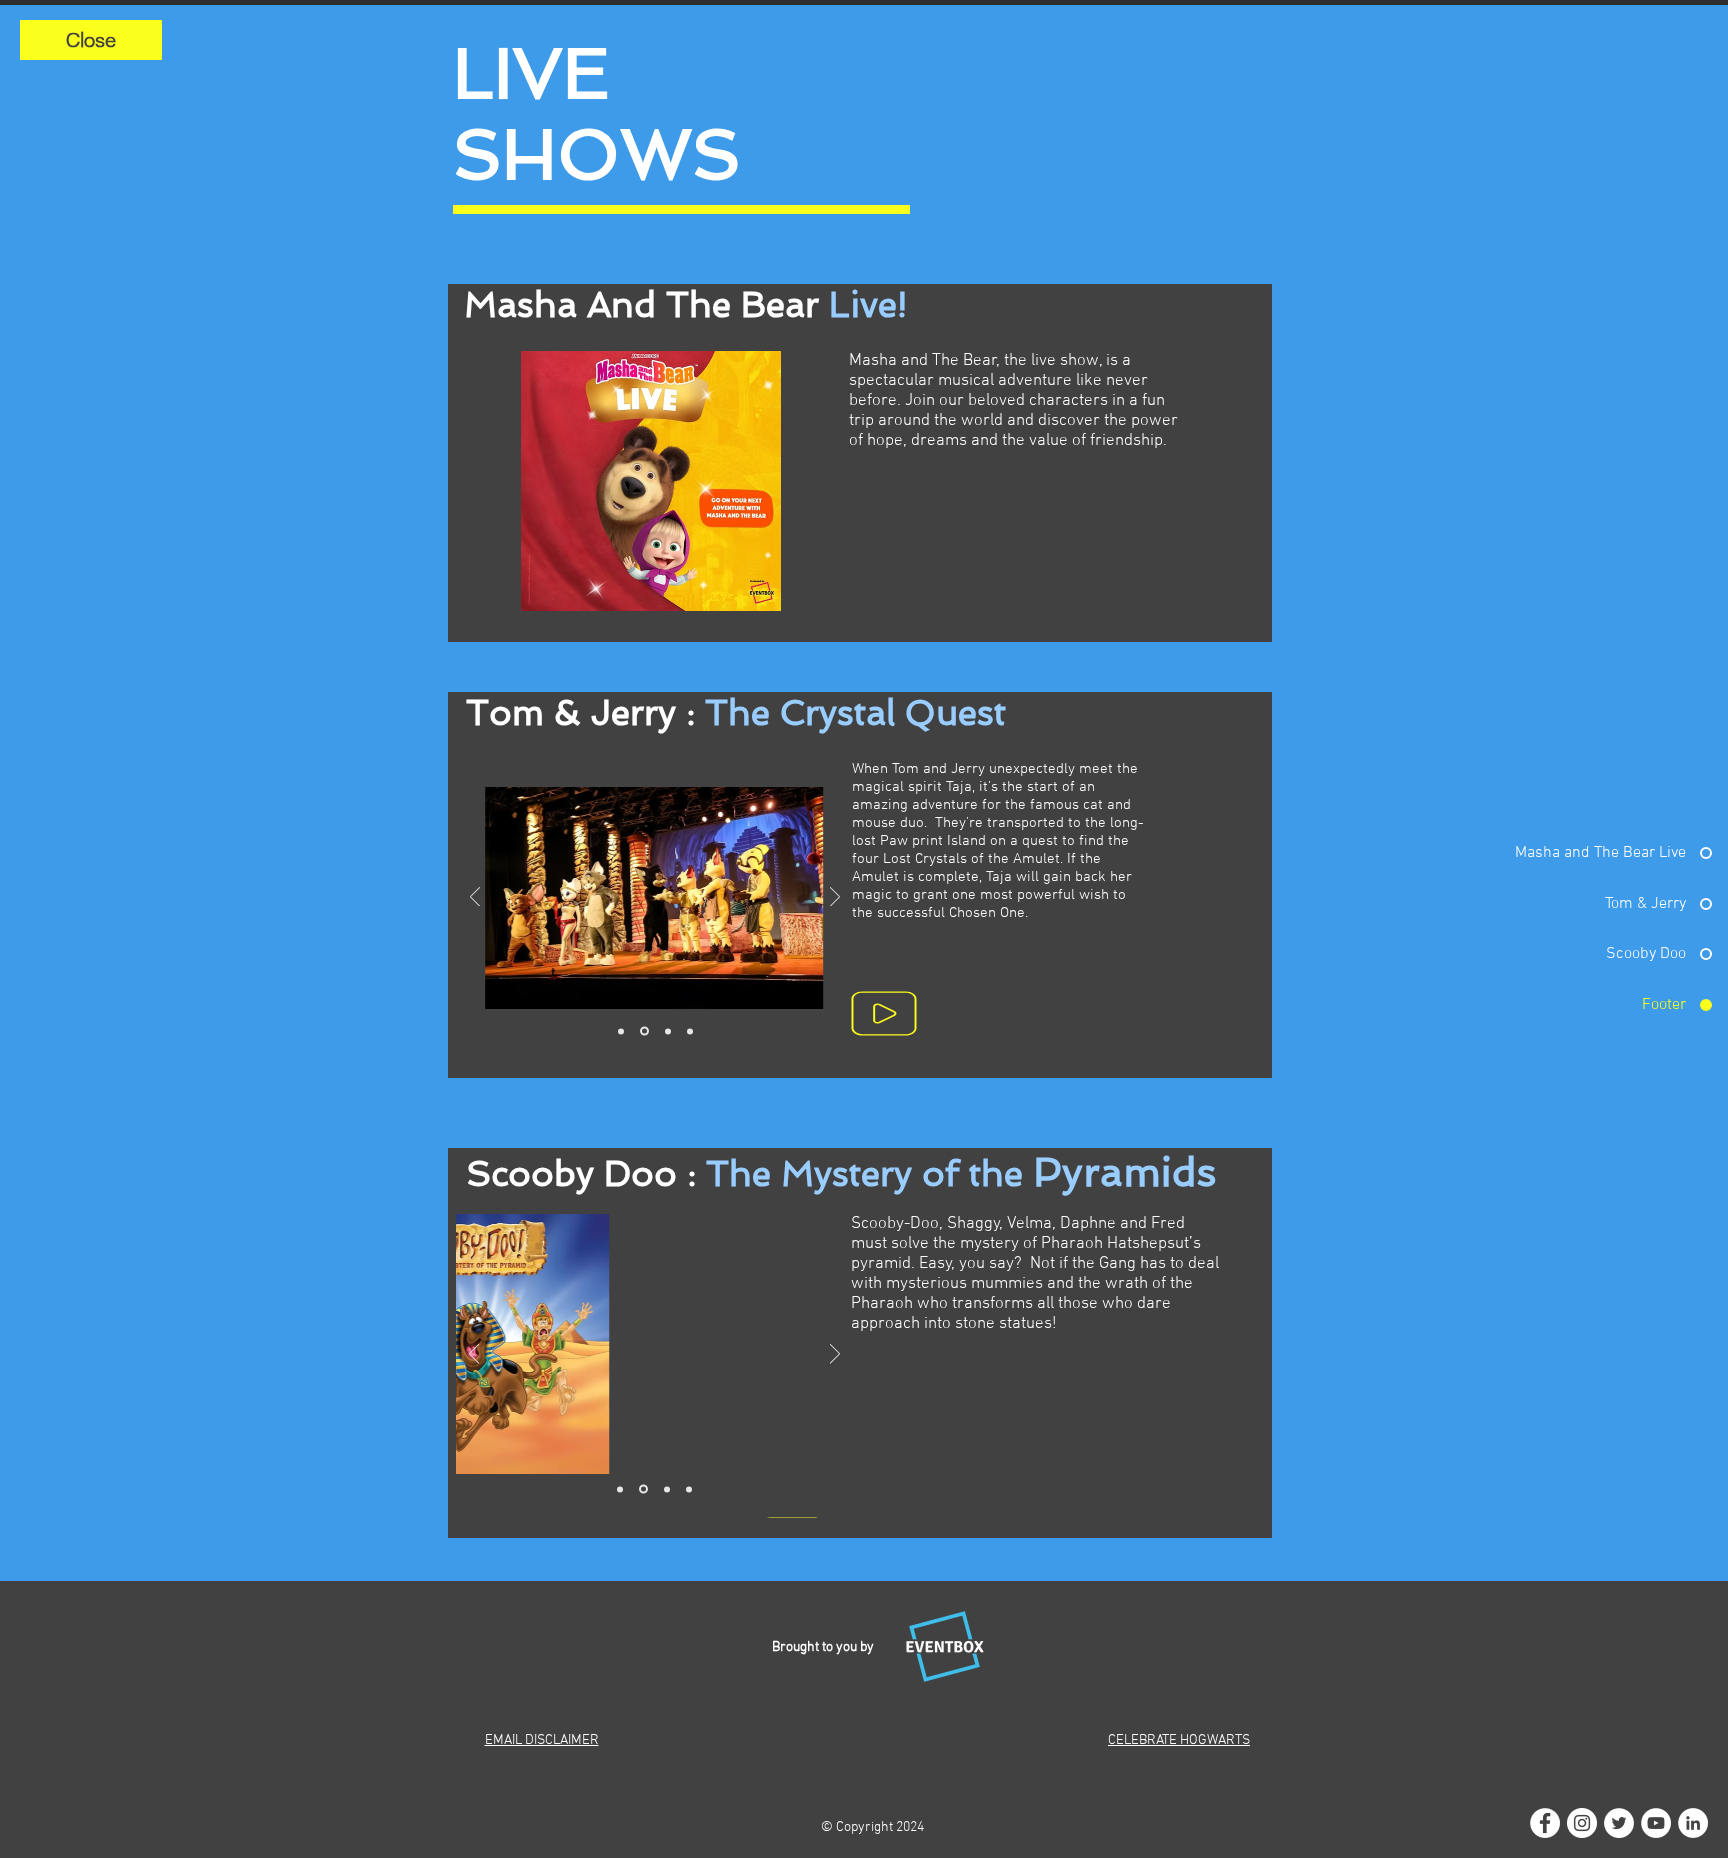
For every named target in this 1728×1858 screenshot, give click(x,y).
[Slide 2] (644, 1031)
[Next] (835, 898)
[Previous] (475, 898)
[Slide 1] (621, 1031)
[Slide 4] (690, 1031)
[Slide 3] (668, 1031)
